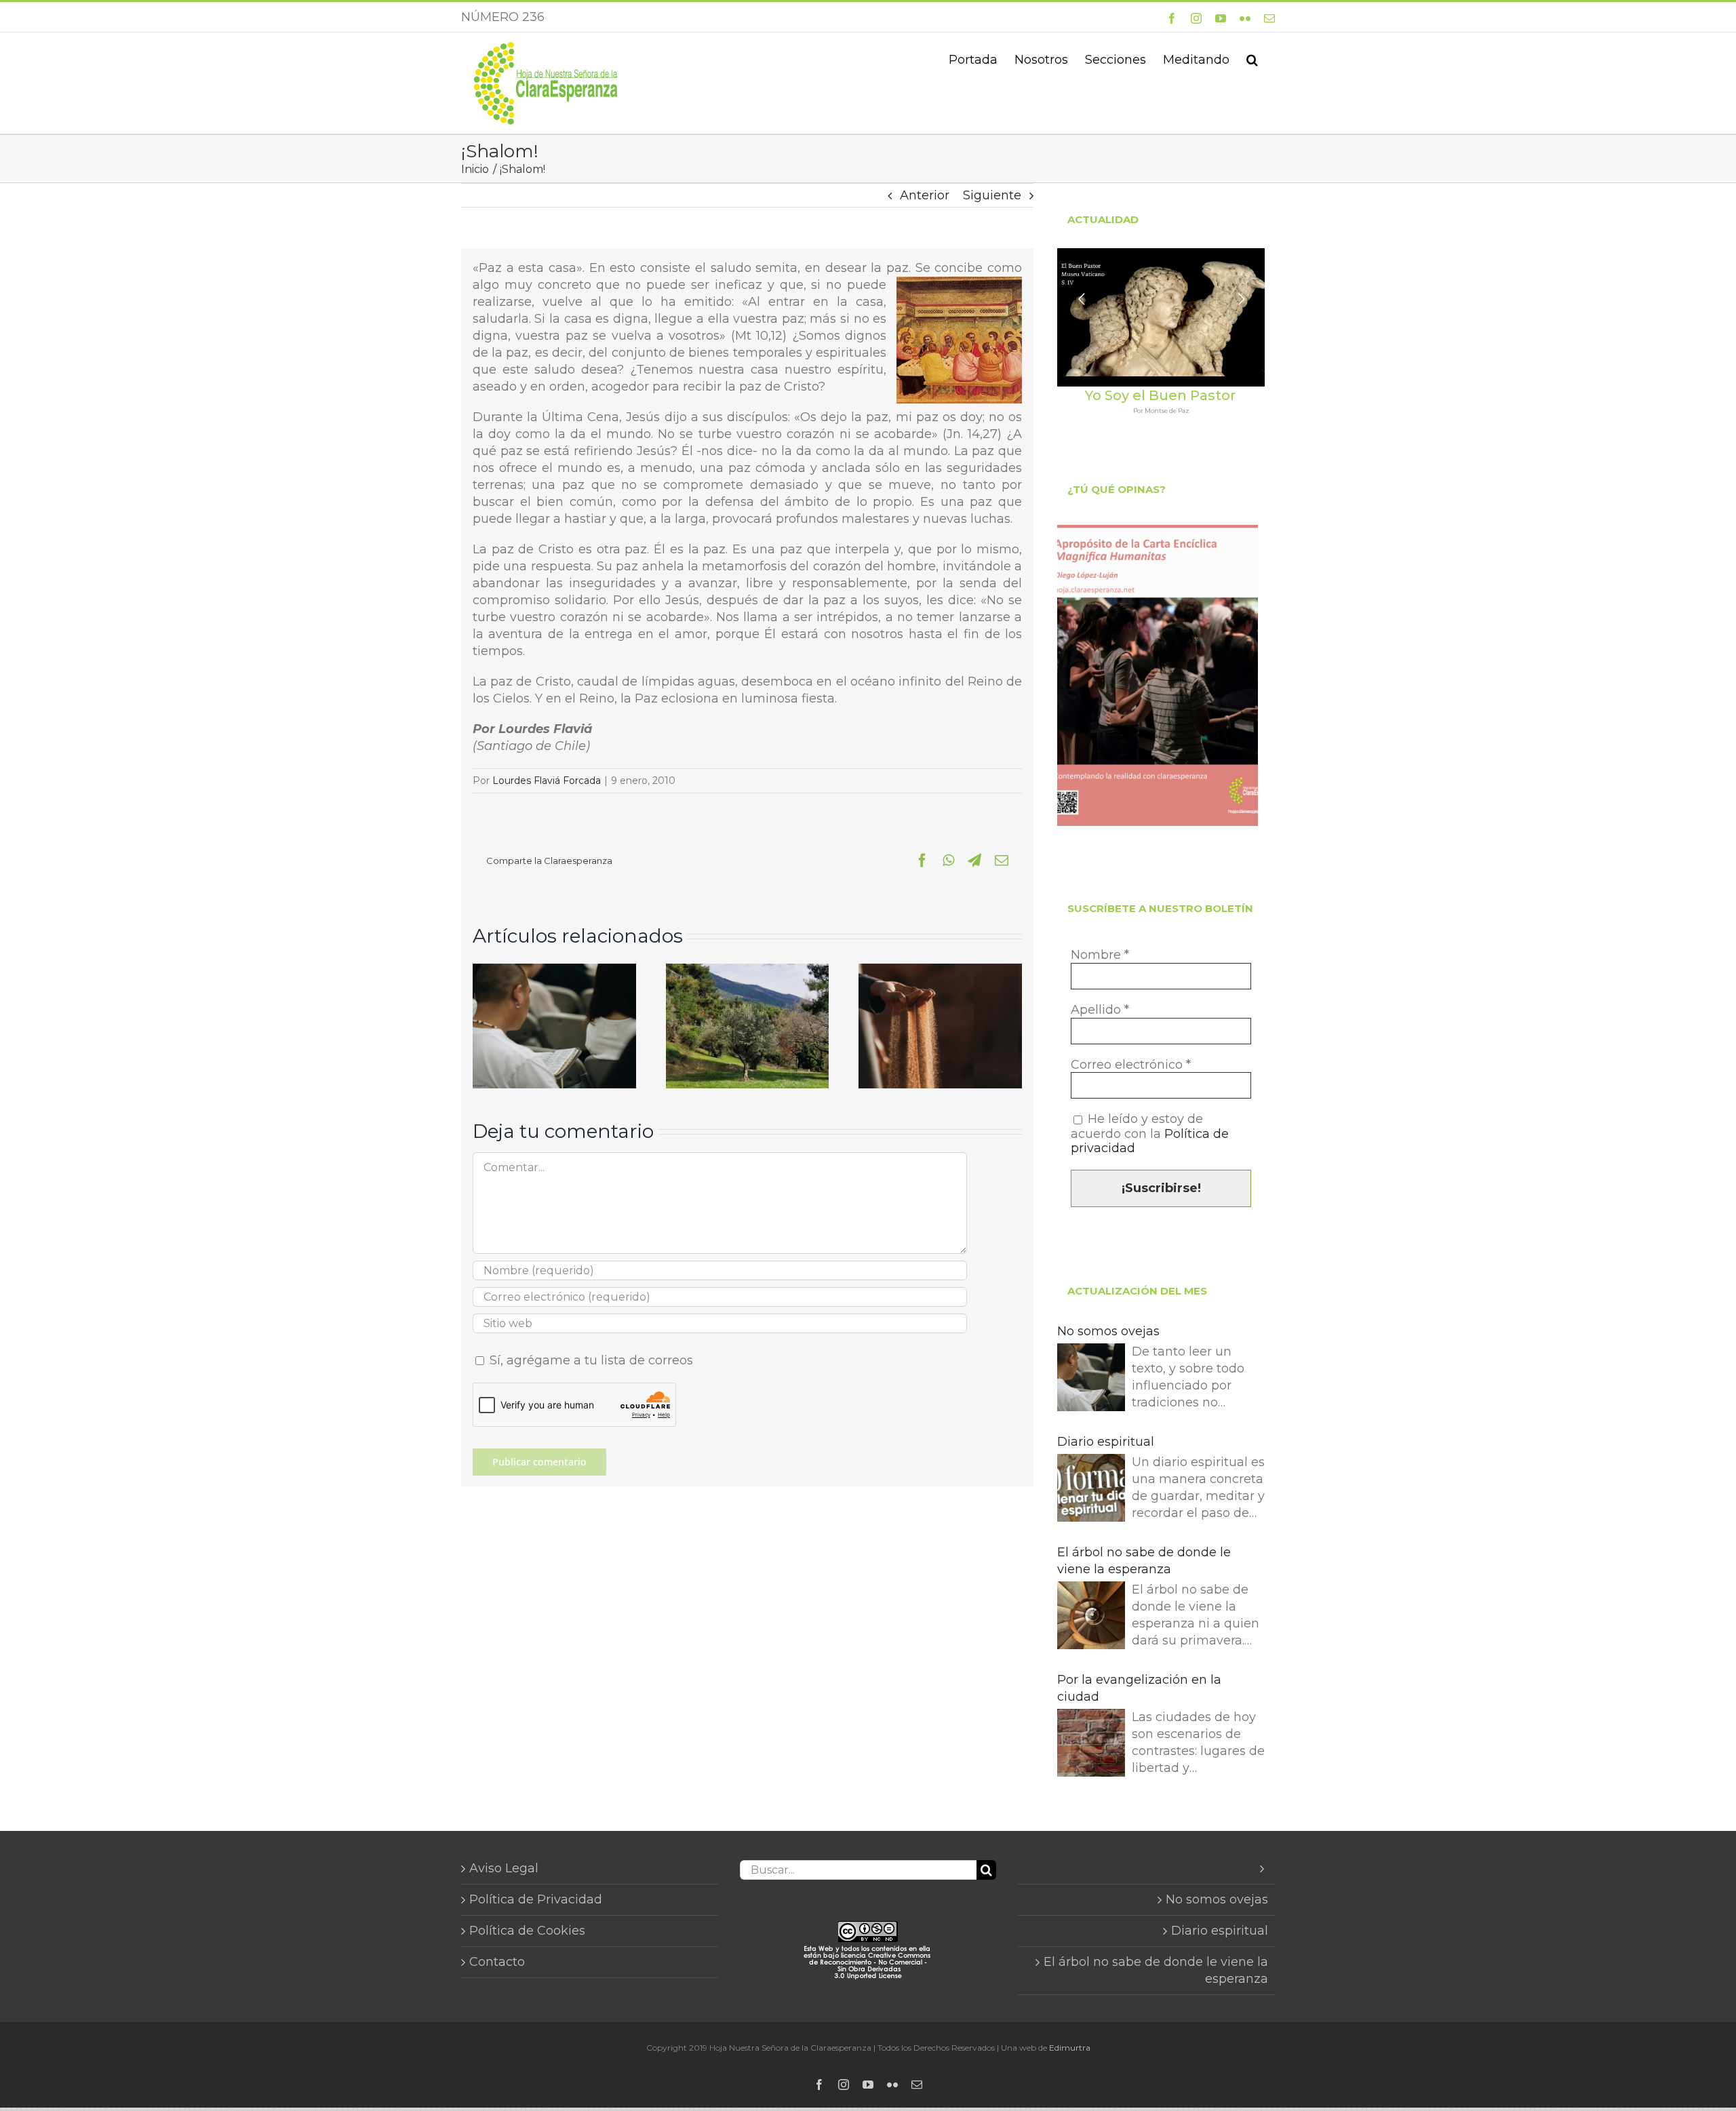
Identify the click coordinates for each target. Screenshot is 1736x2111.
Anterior (925, 195)
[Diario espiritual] (1091, 1490)
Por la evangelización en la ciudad (1139, 1688)
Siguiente (992, 195)
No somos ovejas (1108, 1331)
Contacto (497, 1962)
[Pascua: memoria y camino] (748, 971)
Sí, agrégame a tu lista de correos (590, 1360)
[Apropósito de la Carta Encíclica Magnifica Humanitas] (1158, 675)
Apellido (1100, 1010)
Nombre (1100, 955)
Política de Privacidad (536, 1899)
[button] (1252, 58)
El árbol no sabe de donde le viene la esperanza (1144, 1561)
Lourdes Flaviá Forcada (547, 781)
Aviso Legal (504, 1868)
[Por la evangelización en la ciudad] (1091, 1745)
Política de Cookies (527, 1931)
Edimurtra (1070, 2048)
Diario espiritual (1106, 1442)
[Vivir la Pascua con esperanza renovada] (940, 971)
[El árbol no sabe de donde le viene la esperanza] (1091, 1618)
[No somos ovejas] (554, 971)
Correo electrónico (1131, 1065)
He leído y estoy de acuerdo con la (1150, 1134)
